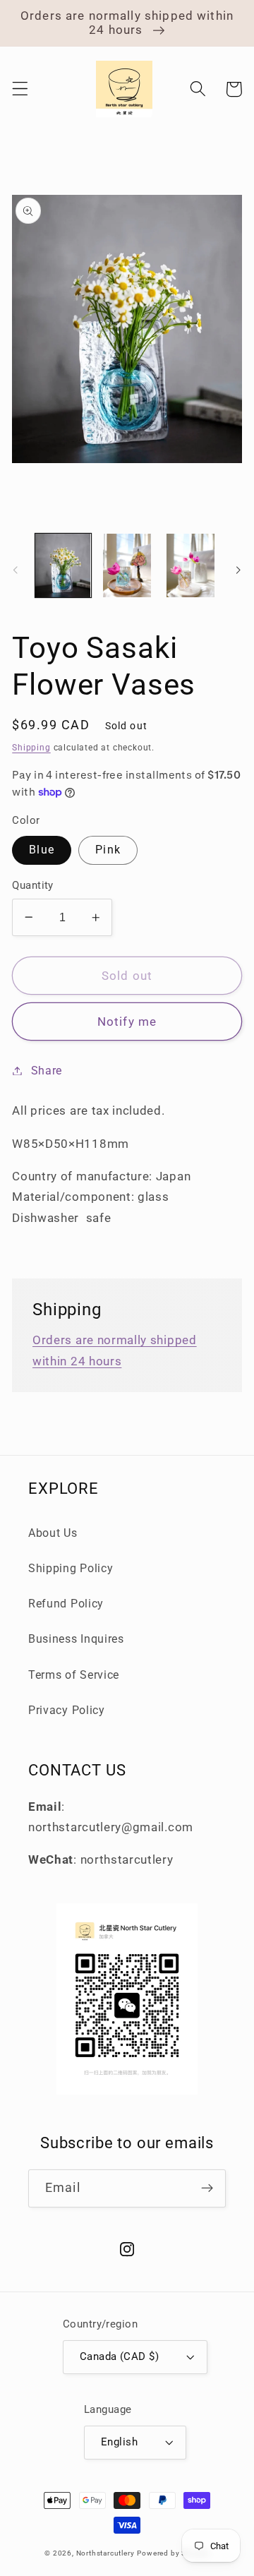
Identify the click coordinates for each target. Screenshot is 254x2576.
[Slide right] (238, 570)
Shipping (31, 748)
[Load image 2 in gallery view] (127, 566)
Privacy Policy (67, 1710)
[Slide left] (16, 570)
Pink (108, 850)
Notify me (127, 1022)
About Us (53, 1533)
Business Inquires (76, 1639)
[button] (20, 89)
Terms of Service (74, 1675)
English (119, 2442)
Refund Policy (66, 1604)
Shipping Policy (71, 1568)
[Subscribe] (207, 2188)
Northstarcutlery (105, 2553)
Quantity (33, 885)
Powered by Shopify (173, 2553)
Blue (42, 850)
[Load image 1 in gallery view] (63, 566)
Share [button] (47, 1071)
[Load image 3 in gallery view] (191, 566)
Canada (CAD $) (119, 2356)
